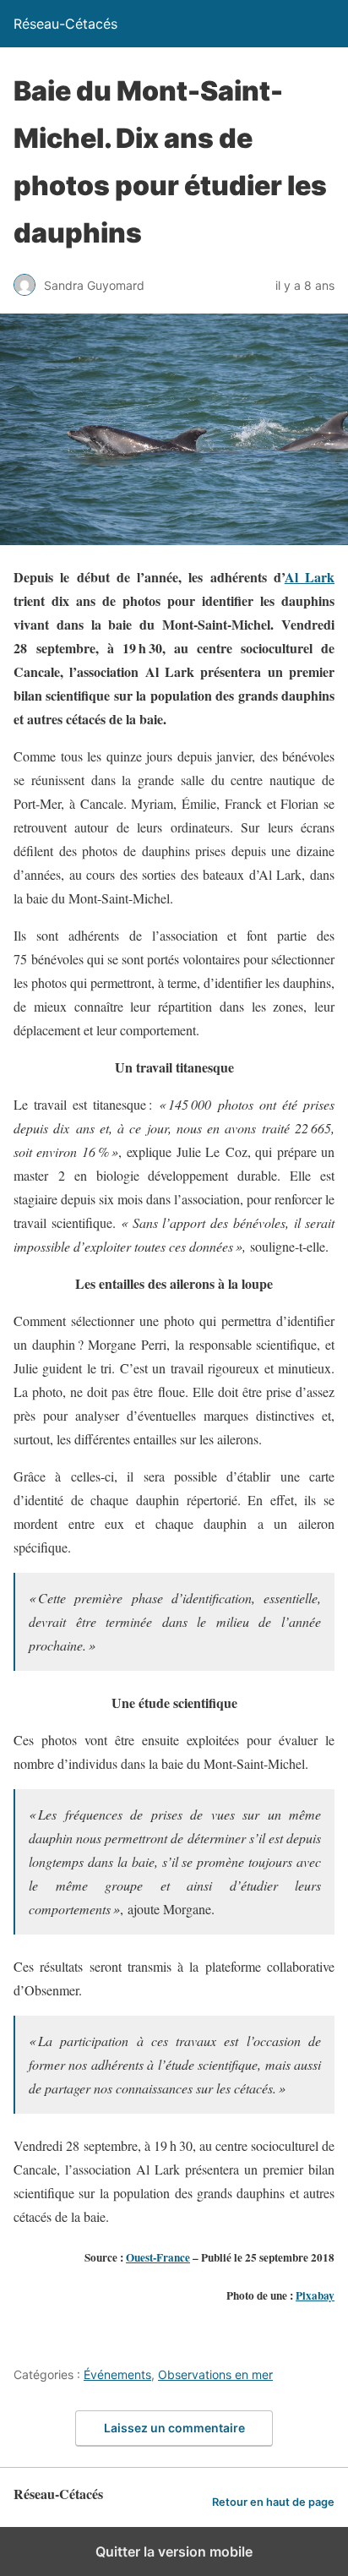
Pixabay (315, 2295)
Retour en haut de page (273, 2502)
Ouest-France (158, 2257)
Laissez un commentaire (174, 2428)
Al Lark (310, 577)
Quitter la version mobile (174, 2551)
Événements (117, 2374)
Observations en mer (215, 2374)
